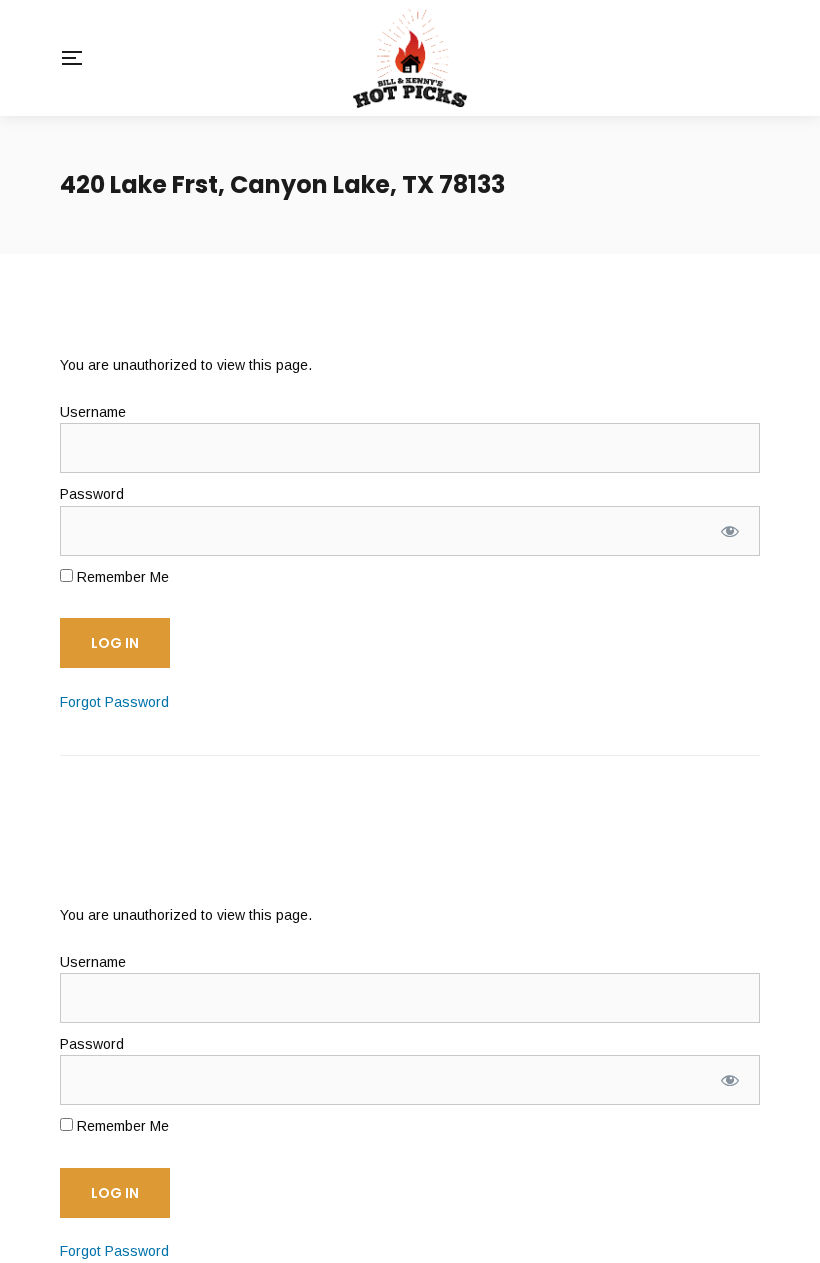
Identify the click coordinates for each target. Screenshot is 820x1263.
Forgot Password (114, 702)
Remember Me (121, 577)
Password (92, 494)
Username (93, 412)
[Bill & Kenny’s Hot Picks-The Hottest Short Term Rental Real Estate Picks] (410, 58)
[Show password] (730, 531)
